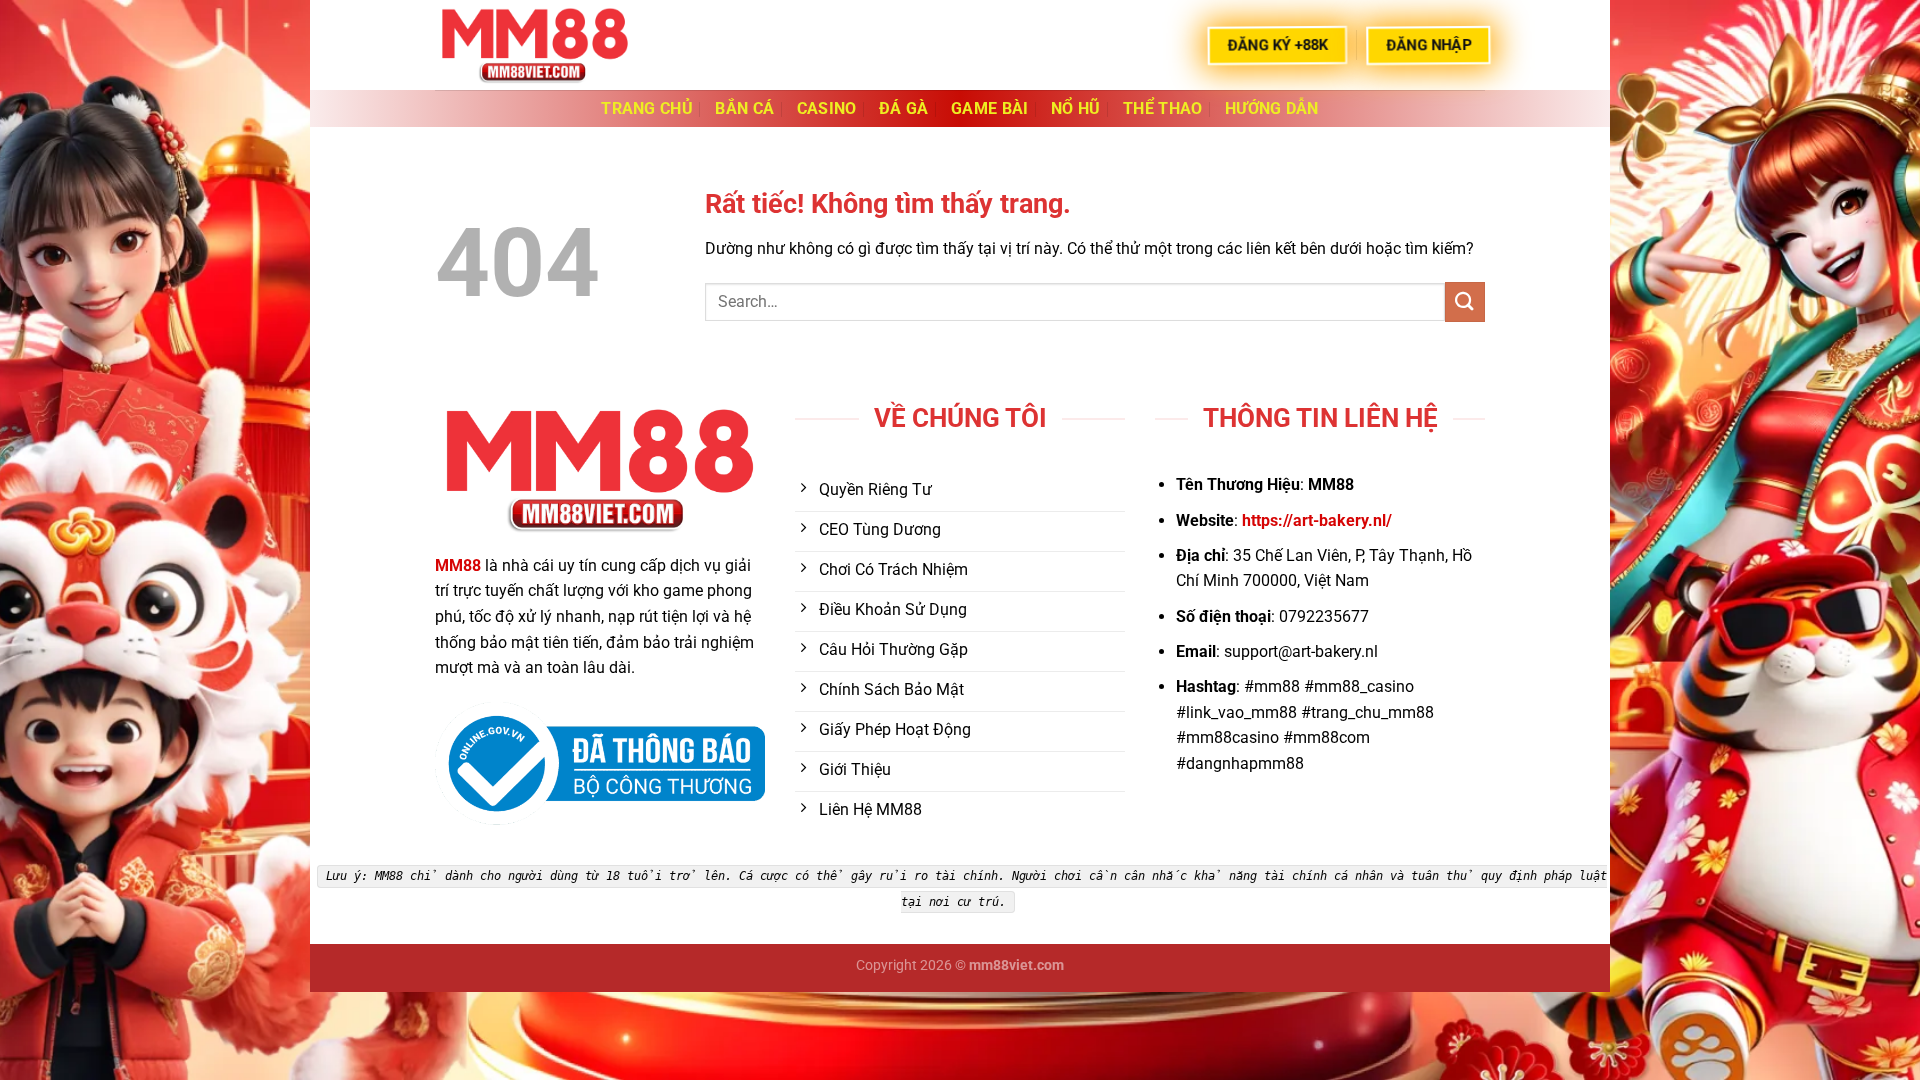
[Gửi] (1465, 301)
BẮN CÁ (744, 108)
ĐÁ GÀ (904, 108)
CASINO (827, 108)
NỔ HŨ (1076, 108)
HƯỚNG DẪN (1272, 108)
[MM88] (535, 44)
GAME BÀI (990, 108)
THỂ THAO (1163, 108)
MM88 (458, 565)
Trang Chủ (647, 108)
